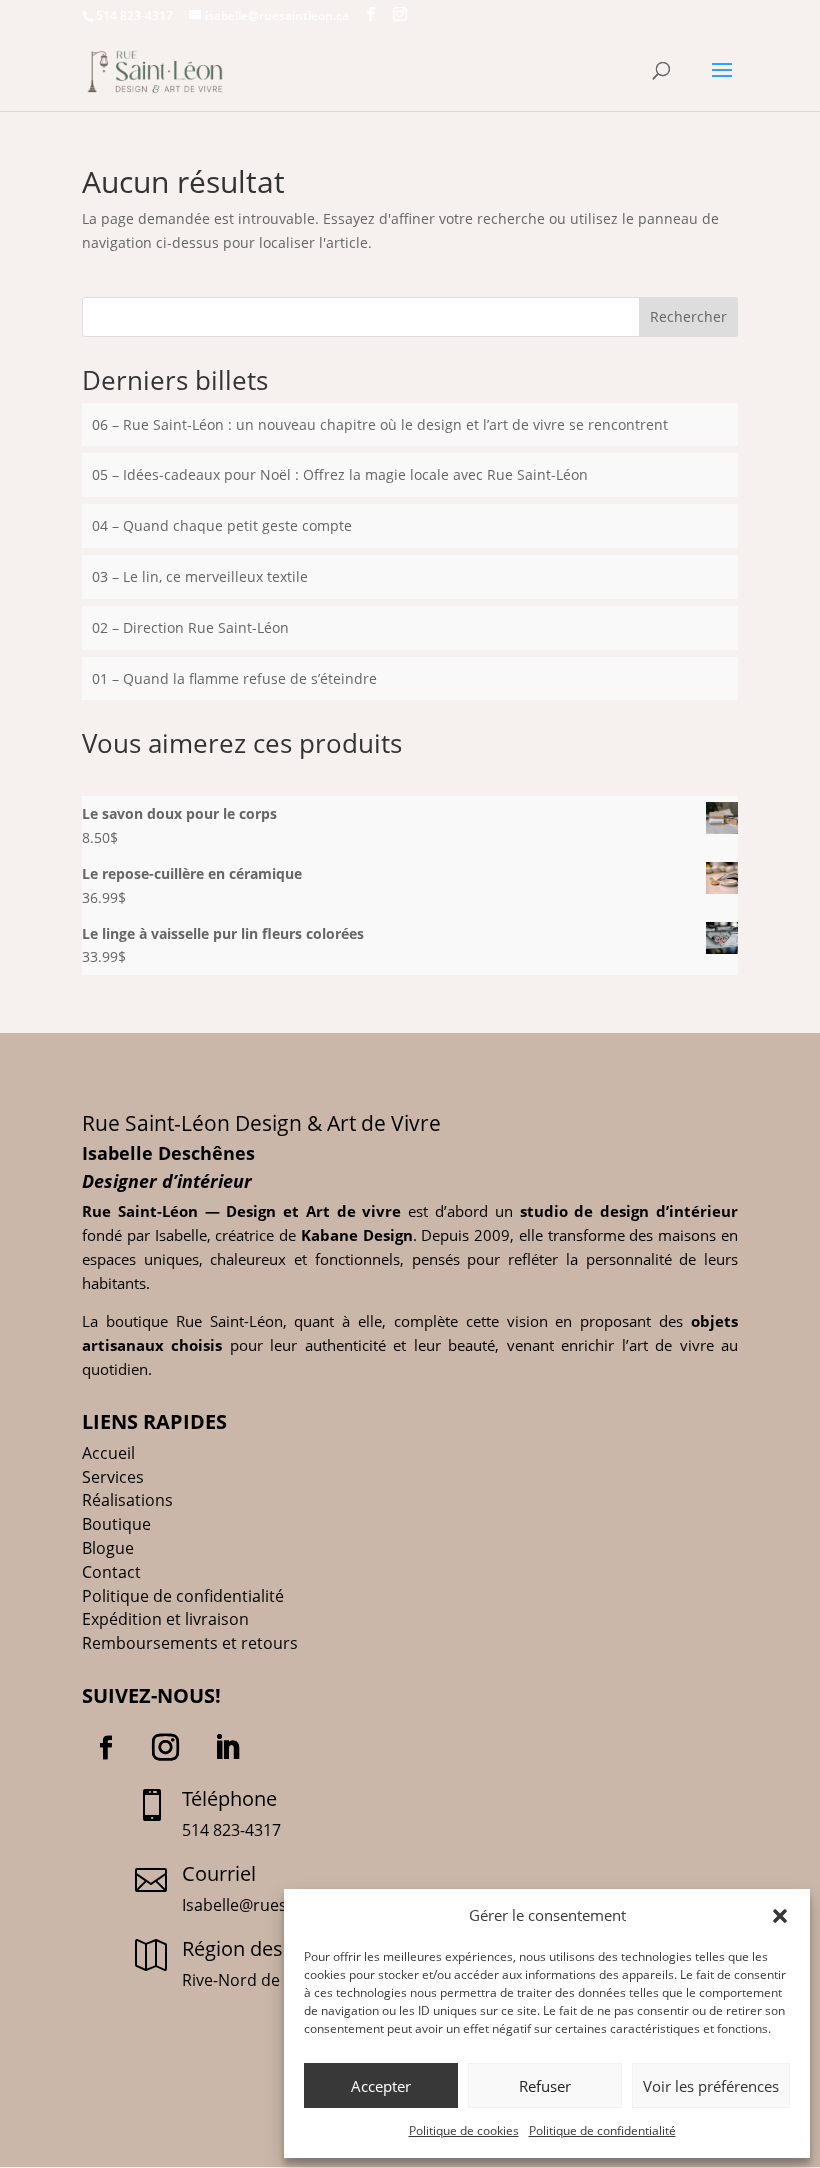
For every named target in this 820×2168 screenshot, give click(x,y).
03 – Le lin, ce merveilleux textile (200, 576)
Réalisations (127, 1500)
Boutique (116, 1524)
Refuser (545, 2086)
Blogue (108, 1548)
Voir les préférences (711, 2086)
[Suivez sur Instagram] (165, 1748)
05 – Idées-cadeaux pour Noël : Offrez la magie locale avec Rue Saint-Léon (340, 474)
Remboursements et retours (190, 1643)
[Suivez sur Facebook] (106, 1748)
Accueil (108, 1453)
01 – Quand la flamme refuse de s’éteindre (234, 678)
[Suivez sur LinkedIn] (227, 1748)
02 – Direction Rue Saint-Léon (190, 627)
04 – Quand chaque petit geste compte (222, 525)
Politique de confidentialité (602, 2130)
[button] (780, 1916)
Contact (111, 1572)
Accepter (381, 2086)
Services (113, 1477)
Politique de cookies (464, 2130)
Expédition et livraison (165, 1619)
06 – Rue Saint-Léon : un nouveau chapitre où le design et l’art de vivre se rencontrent (380, 424)
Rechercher (688, 316)
